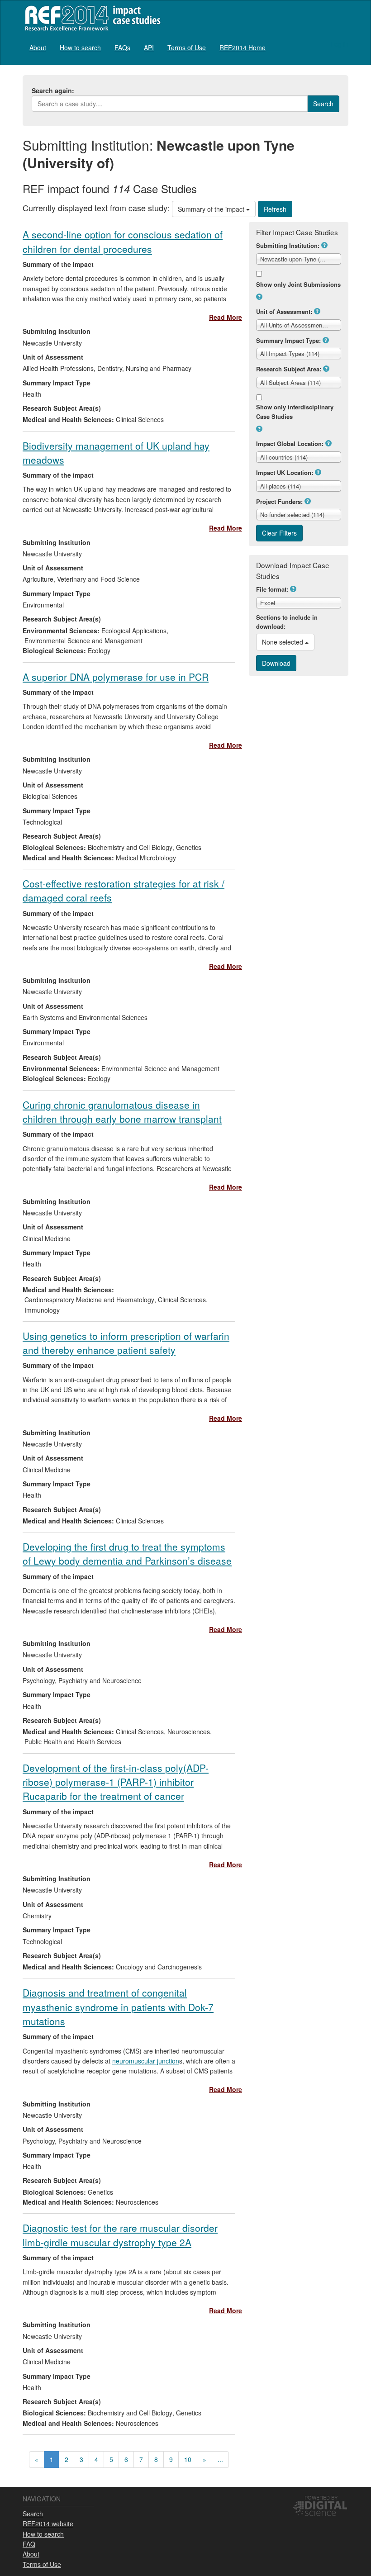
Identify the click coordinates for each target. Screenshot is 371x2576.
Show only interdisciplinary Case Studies (295, 412)
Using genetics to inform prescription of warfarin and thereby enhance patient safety (126, 1343)
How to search (80, 47)
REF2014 (91, 18)
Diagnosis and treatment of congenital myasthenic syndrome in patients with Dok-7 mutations (118, 2007)
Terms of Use (187, 47)
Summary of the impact (212, 209)
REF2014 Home (243, 47)
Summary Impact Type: (288, 340)
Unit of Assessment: (284, 311)
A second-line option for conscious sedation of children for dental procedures (123, 241)
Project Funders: (279, 501)
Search (33, 2514)
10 (188, 2459)
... (220, 2459)
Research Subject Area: (289, 369)
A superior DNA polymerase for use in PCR (116, 677)
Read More (226, 317)
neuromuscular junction (146, 2061)
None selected (283, 642)
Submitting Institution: (288, 245)
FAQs (122, 47)
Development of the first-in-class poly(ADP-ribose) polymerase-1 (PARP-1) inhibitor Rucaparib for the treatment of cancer (116, 1782)
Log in (340, 44)
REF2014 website (48, 2524)
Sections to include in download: (287, 622)
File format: (272, 589)
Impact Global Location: (290, 444)
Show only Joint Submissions (298, 284)
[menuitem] (38, 47)
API (149, 47)
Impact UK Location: (285, 472)
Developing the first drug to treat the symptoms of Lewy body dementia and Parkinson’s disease (127, 1554)
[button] (324, 245)
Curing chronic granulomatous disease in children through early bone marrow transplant (122, 1112)
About (38, 47)
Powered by (321, 2497)
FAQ (29, 2544)
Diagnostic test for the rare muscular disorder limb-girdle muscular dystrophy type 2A (120, 2235)
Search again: (53, 90)
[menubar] (147, 47)
